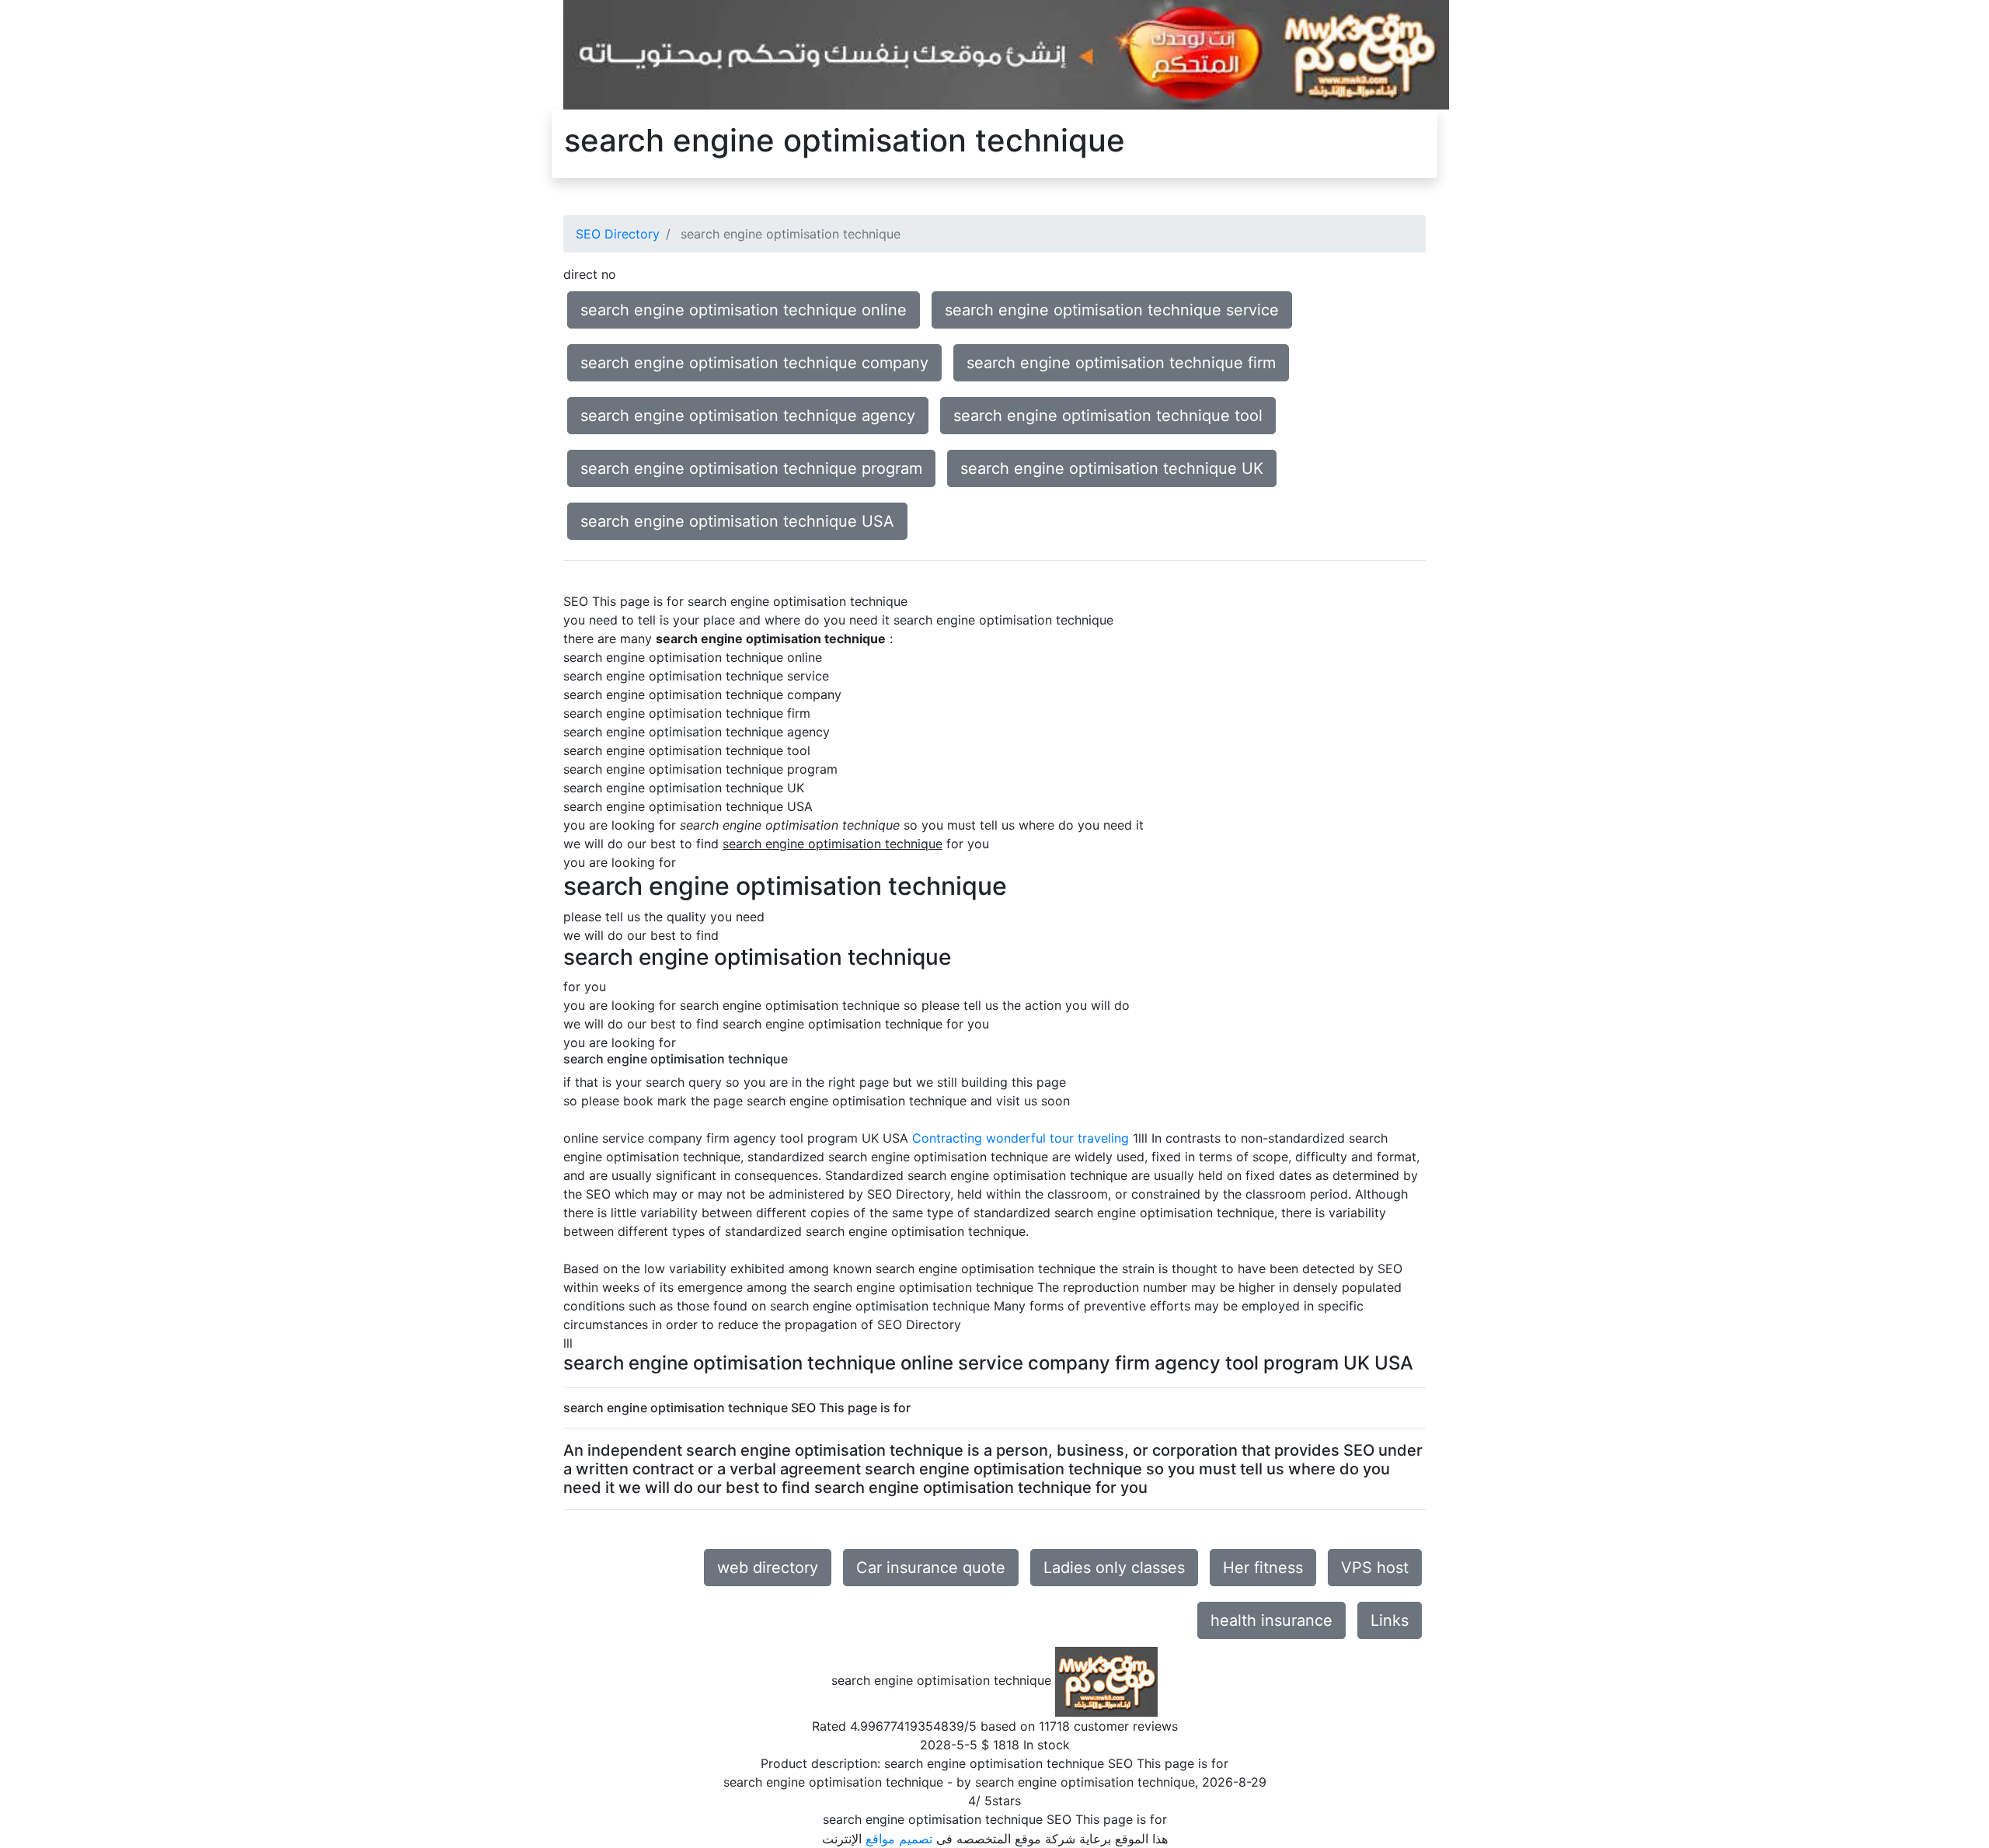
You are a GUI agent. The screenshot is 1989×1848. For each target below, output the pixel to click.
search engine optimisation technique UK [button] (1112, 468)
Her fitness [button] (1263, 1568)
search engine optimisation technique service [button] (1112, 310)
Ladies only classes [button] (1114, 1568)
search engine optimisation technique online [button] (744, 310)
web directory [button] (768, 1568)
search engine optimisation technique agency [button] (748, 416)
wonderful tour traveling (1057, 1138)
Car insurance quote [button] (931, 1568)
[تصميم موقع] (1006, 54)
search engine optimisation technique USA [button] (737, 521)
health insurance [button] (1271, 1620)
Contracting (947, 1138)
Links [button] (1390, 1620)
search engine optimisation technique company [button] (754, 363)
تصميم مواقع (899, 1839)
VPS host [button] (1375, 1568)
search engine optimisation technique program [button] (751, 468)
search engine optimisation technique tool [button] (1108, 416)
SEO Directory (618, 234)
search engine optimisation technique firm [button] (1121, 363)
